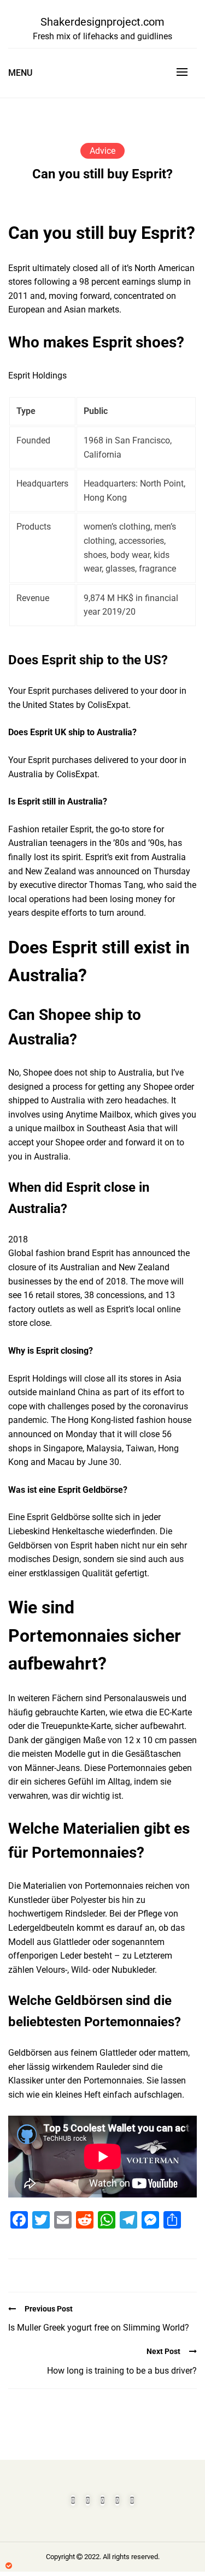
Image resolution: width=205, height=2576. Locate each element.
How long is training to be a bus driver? (122, 2371)
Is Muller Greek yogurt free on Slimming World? (99, 2328)
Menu (20, 73)
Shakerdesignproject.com (102, 22)
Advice (102, 151)
